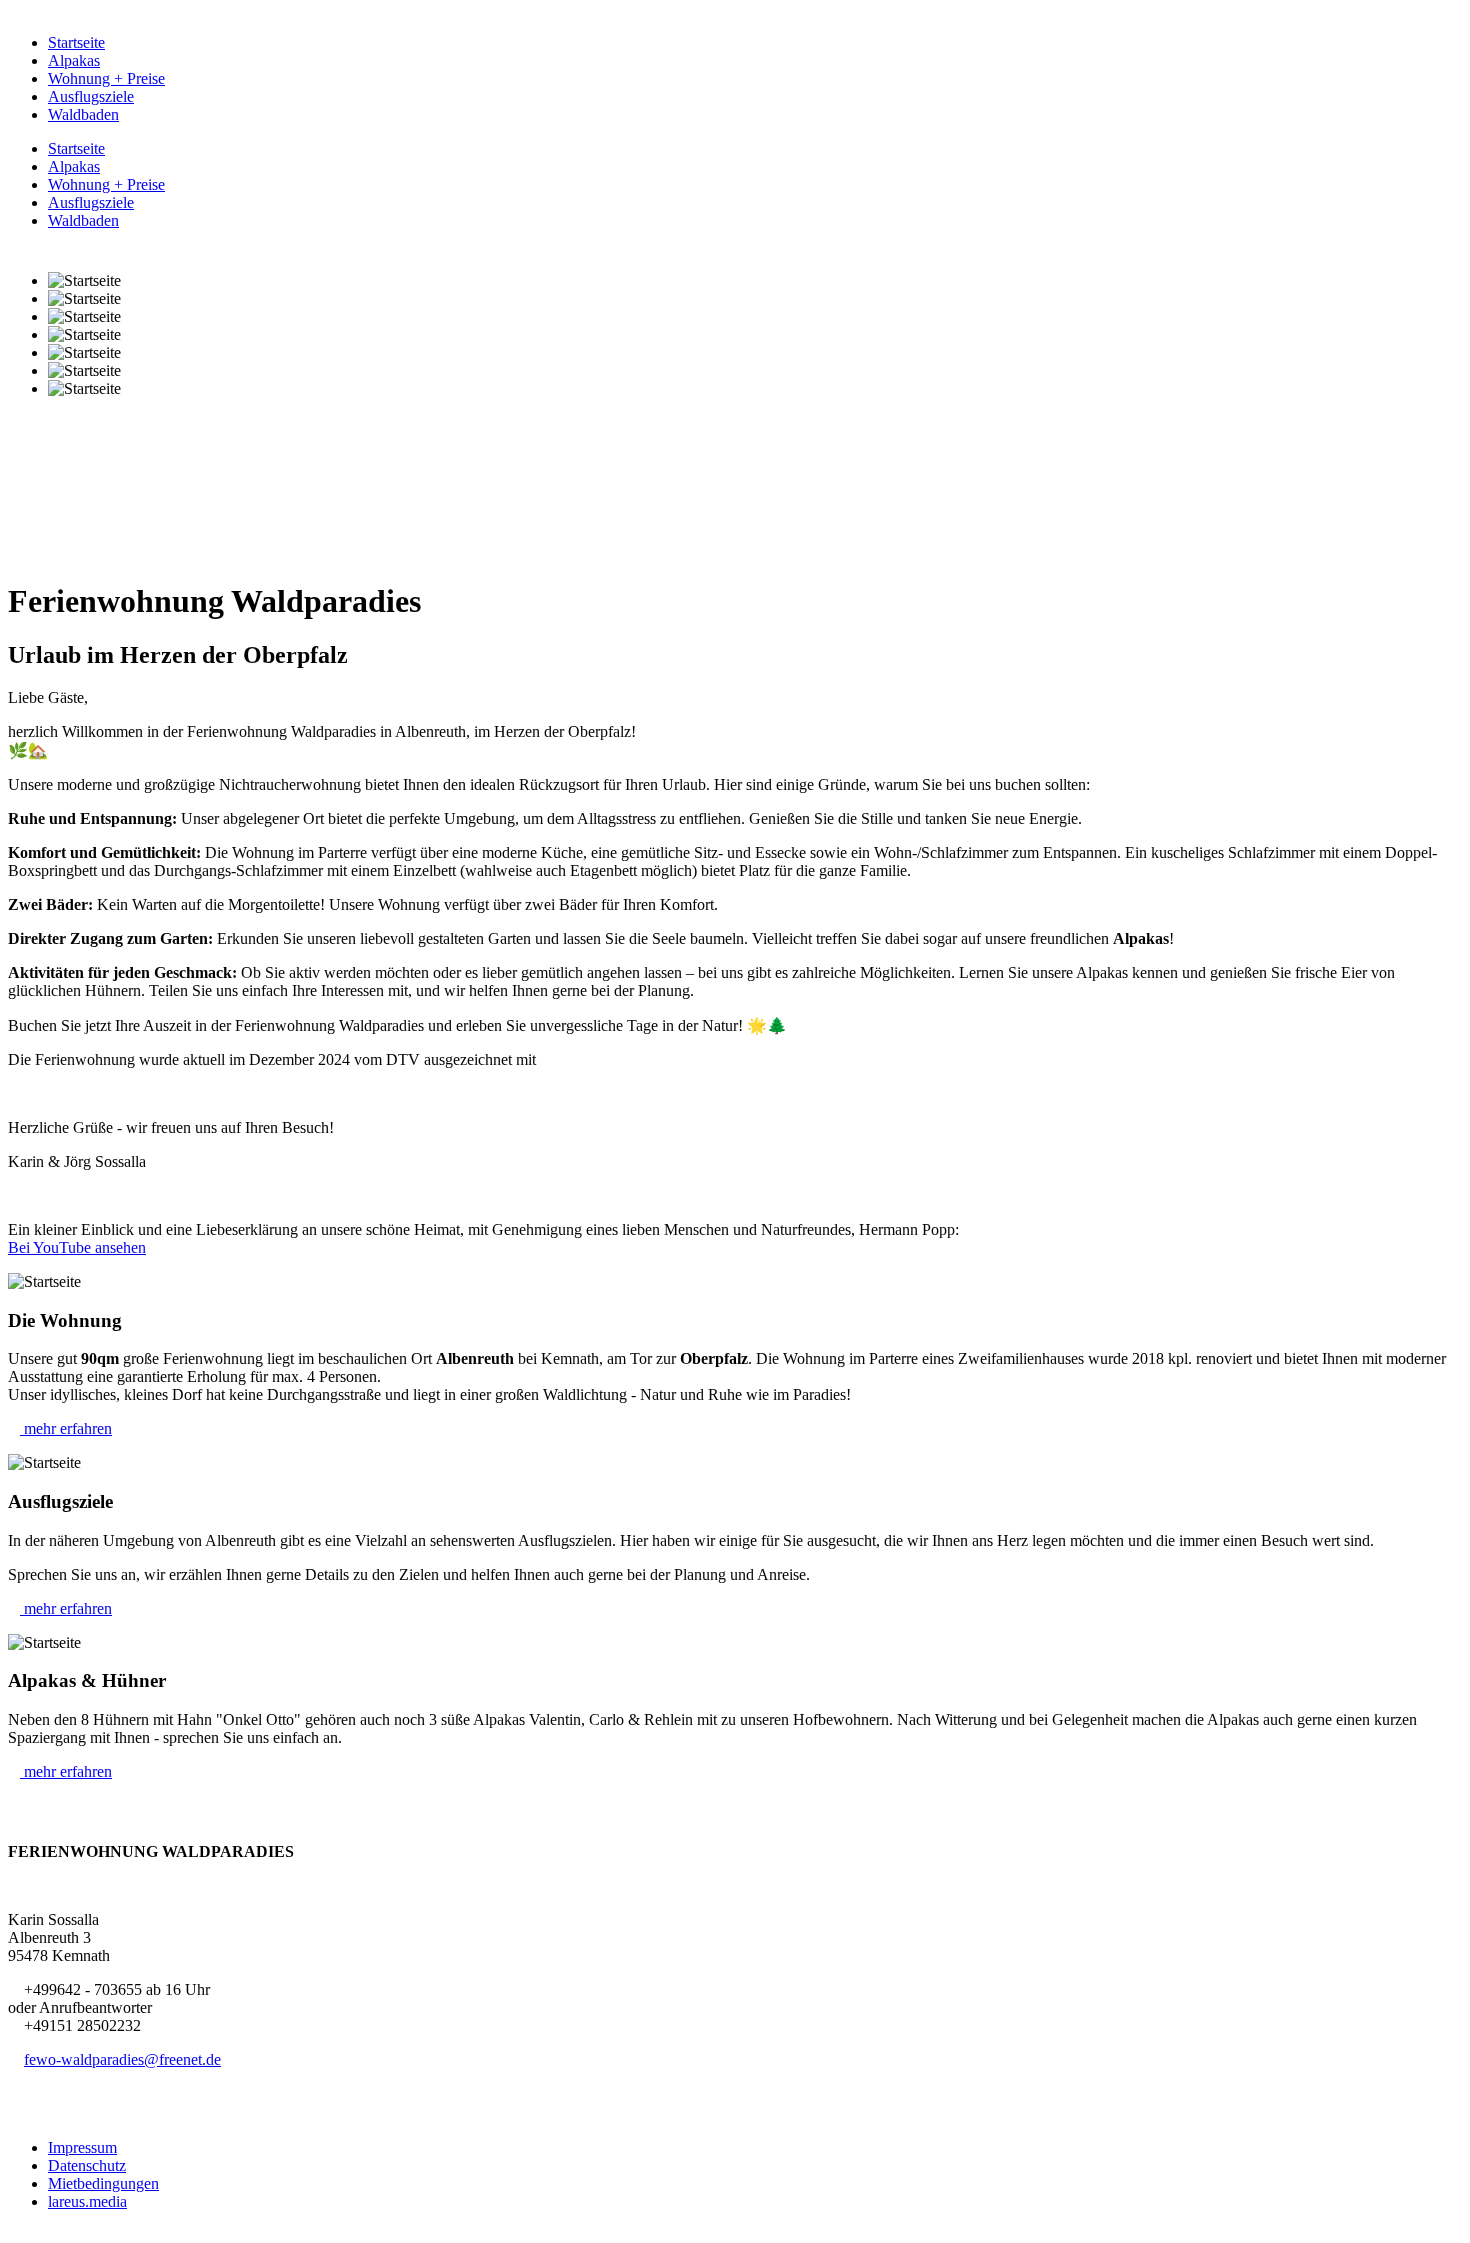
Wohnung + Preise (106, 78)
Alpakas (74, 60)
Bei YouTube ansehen (77, 1247)
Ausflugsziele (91, 96)
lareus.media (87, 2201)
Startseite (76, 42)
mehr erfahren (66, 1428)
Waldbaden (83, 114)
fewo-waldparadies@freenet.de (122, 2059)
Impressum (82, 2147)
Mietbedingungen (103, 2183)
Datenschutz (87, 2165)
